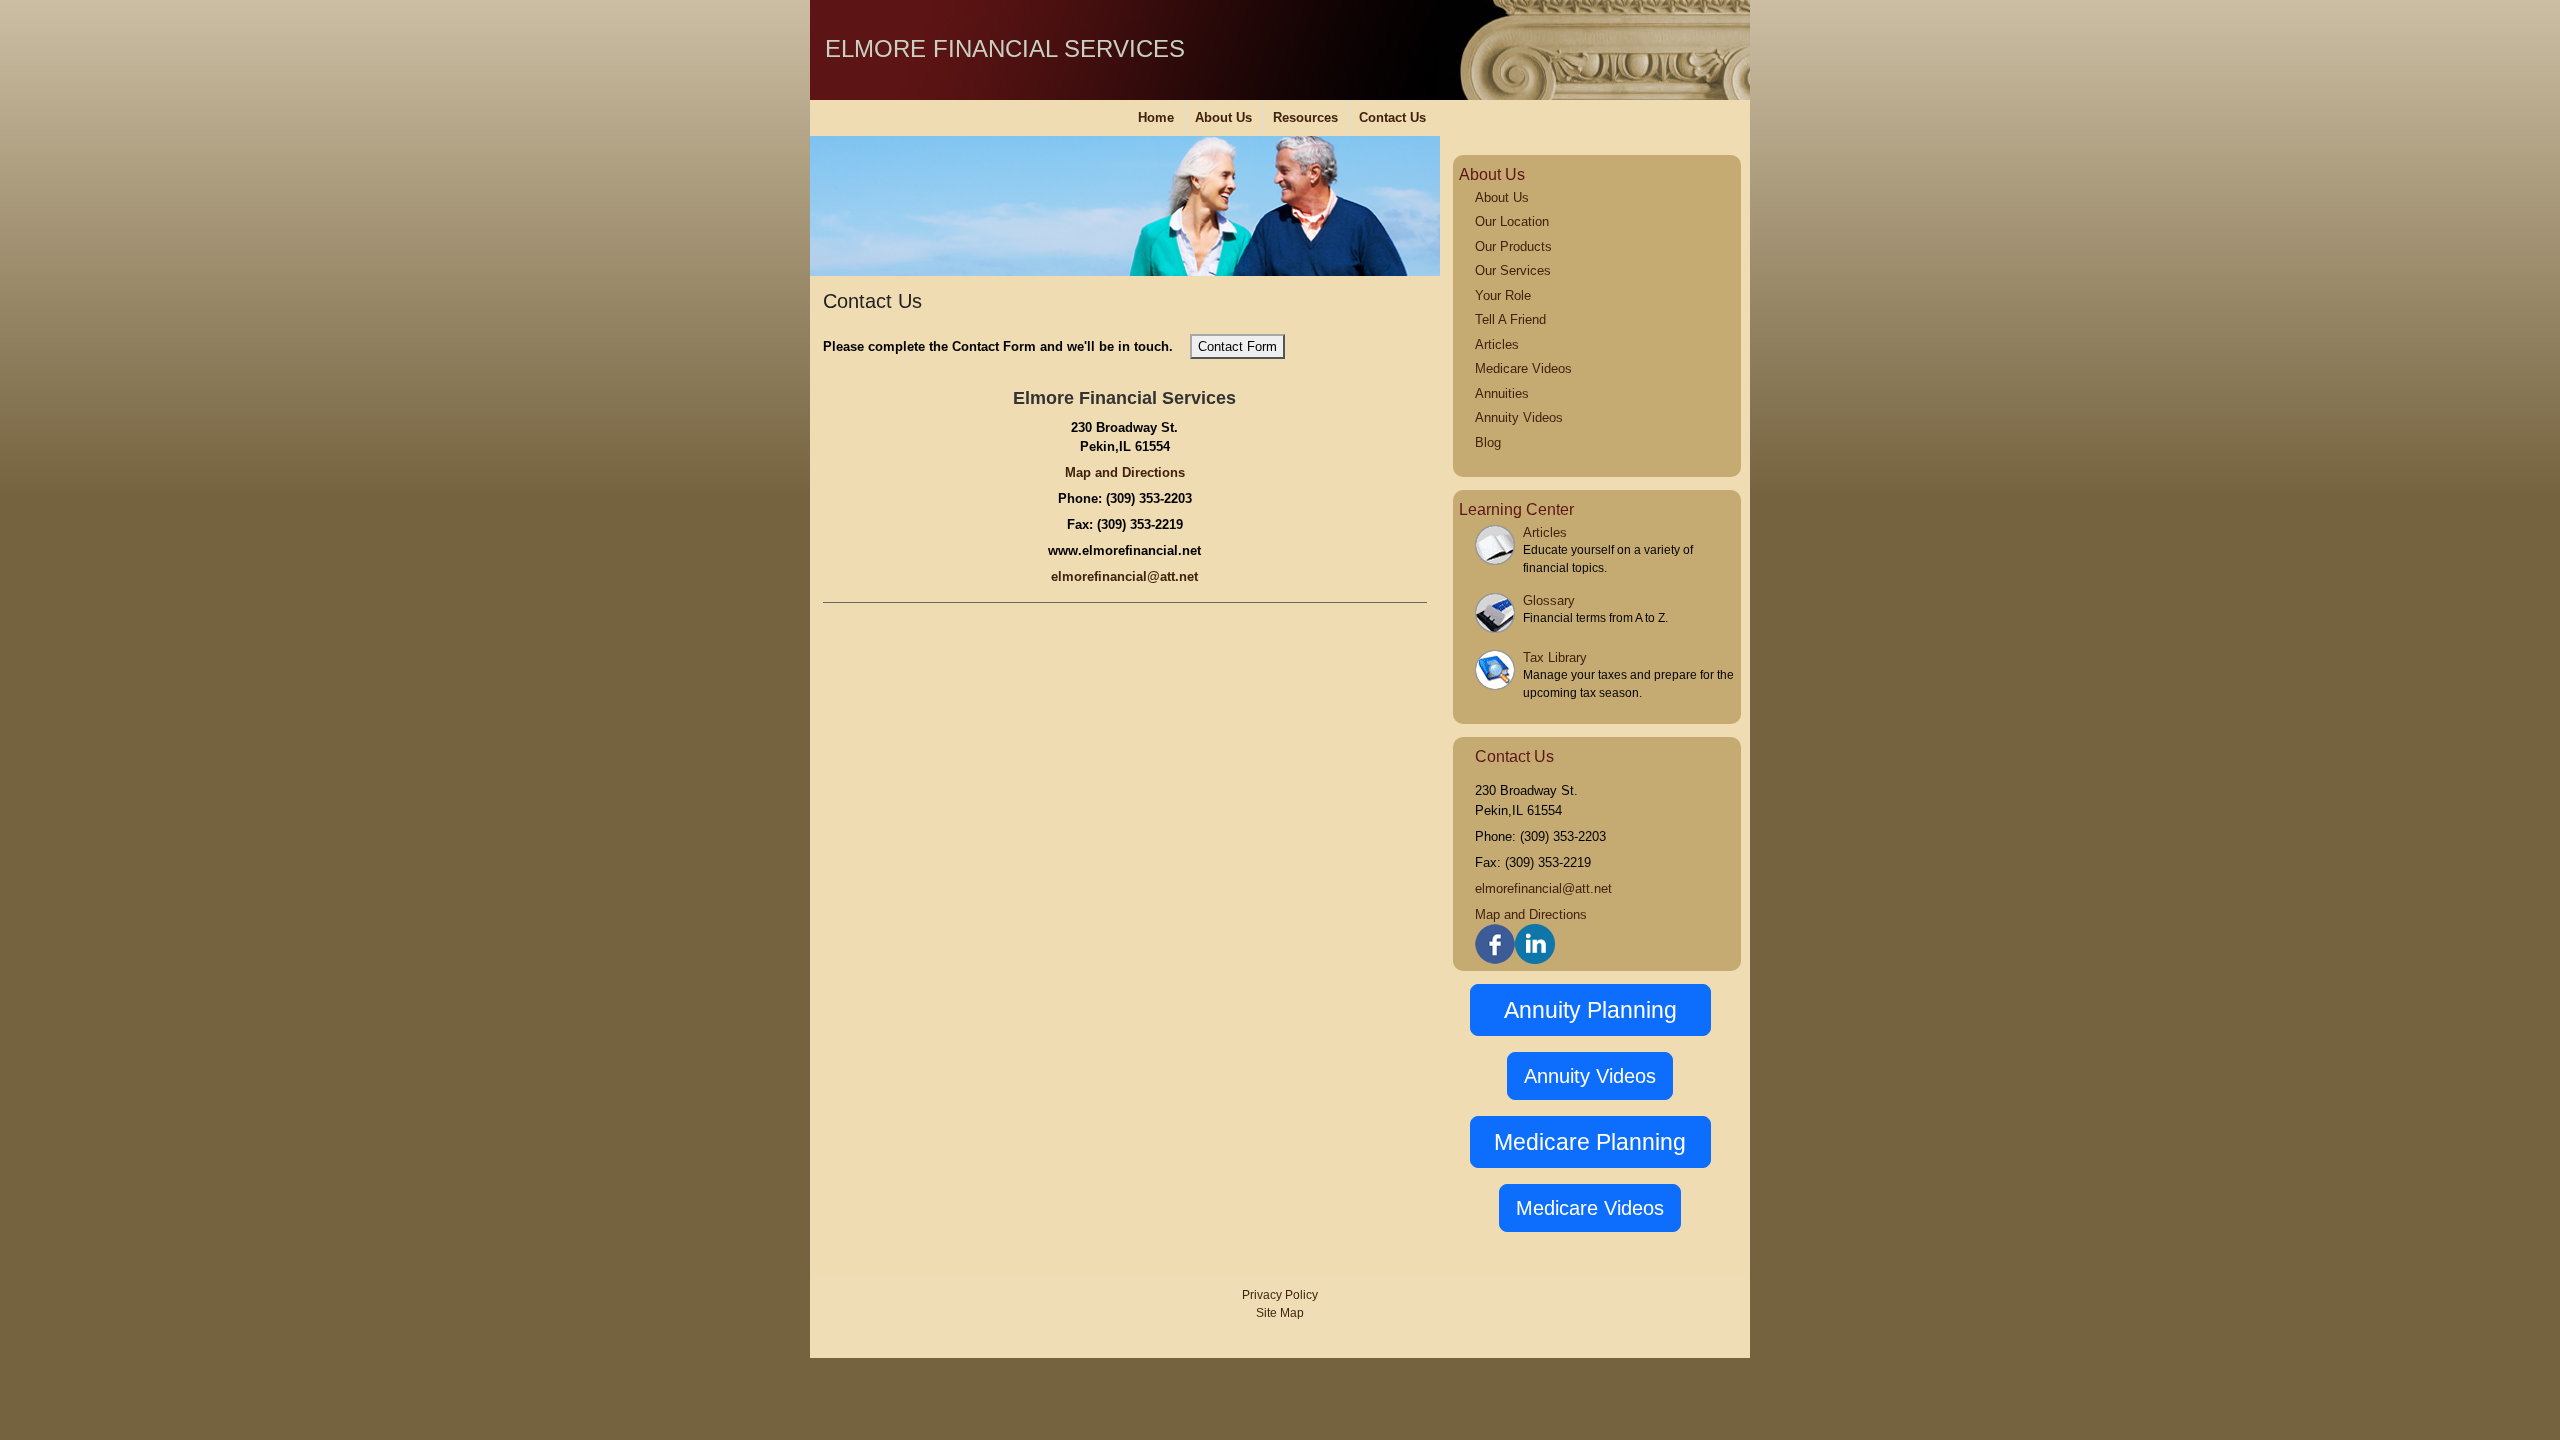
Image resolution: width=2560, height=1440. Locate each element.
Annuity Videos (1519, 417)
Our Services (1513, 270)
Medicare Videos (1523, 368)
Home (1156, 117)
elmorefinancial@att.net (1124, 576)
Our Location (1512, 221)
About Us (1223, 117)
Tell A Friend (1510, 319)
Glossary (1549, 600)
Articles (1497, 344)
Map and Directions (1125, 472)
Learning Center (1516, 509)
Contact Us (1392, 117)
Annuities (1502, 393)
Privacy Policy (1280, 1295)
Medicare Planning (1590, 1142)
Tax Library (1555, 657)
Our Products (1513, 246)
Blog (1488, 442)
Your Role (1503, 295)
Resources (1305, 117)
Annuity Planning (1590, 1010)
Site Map (1280, 1313)
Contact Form (1237, 346)
